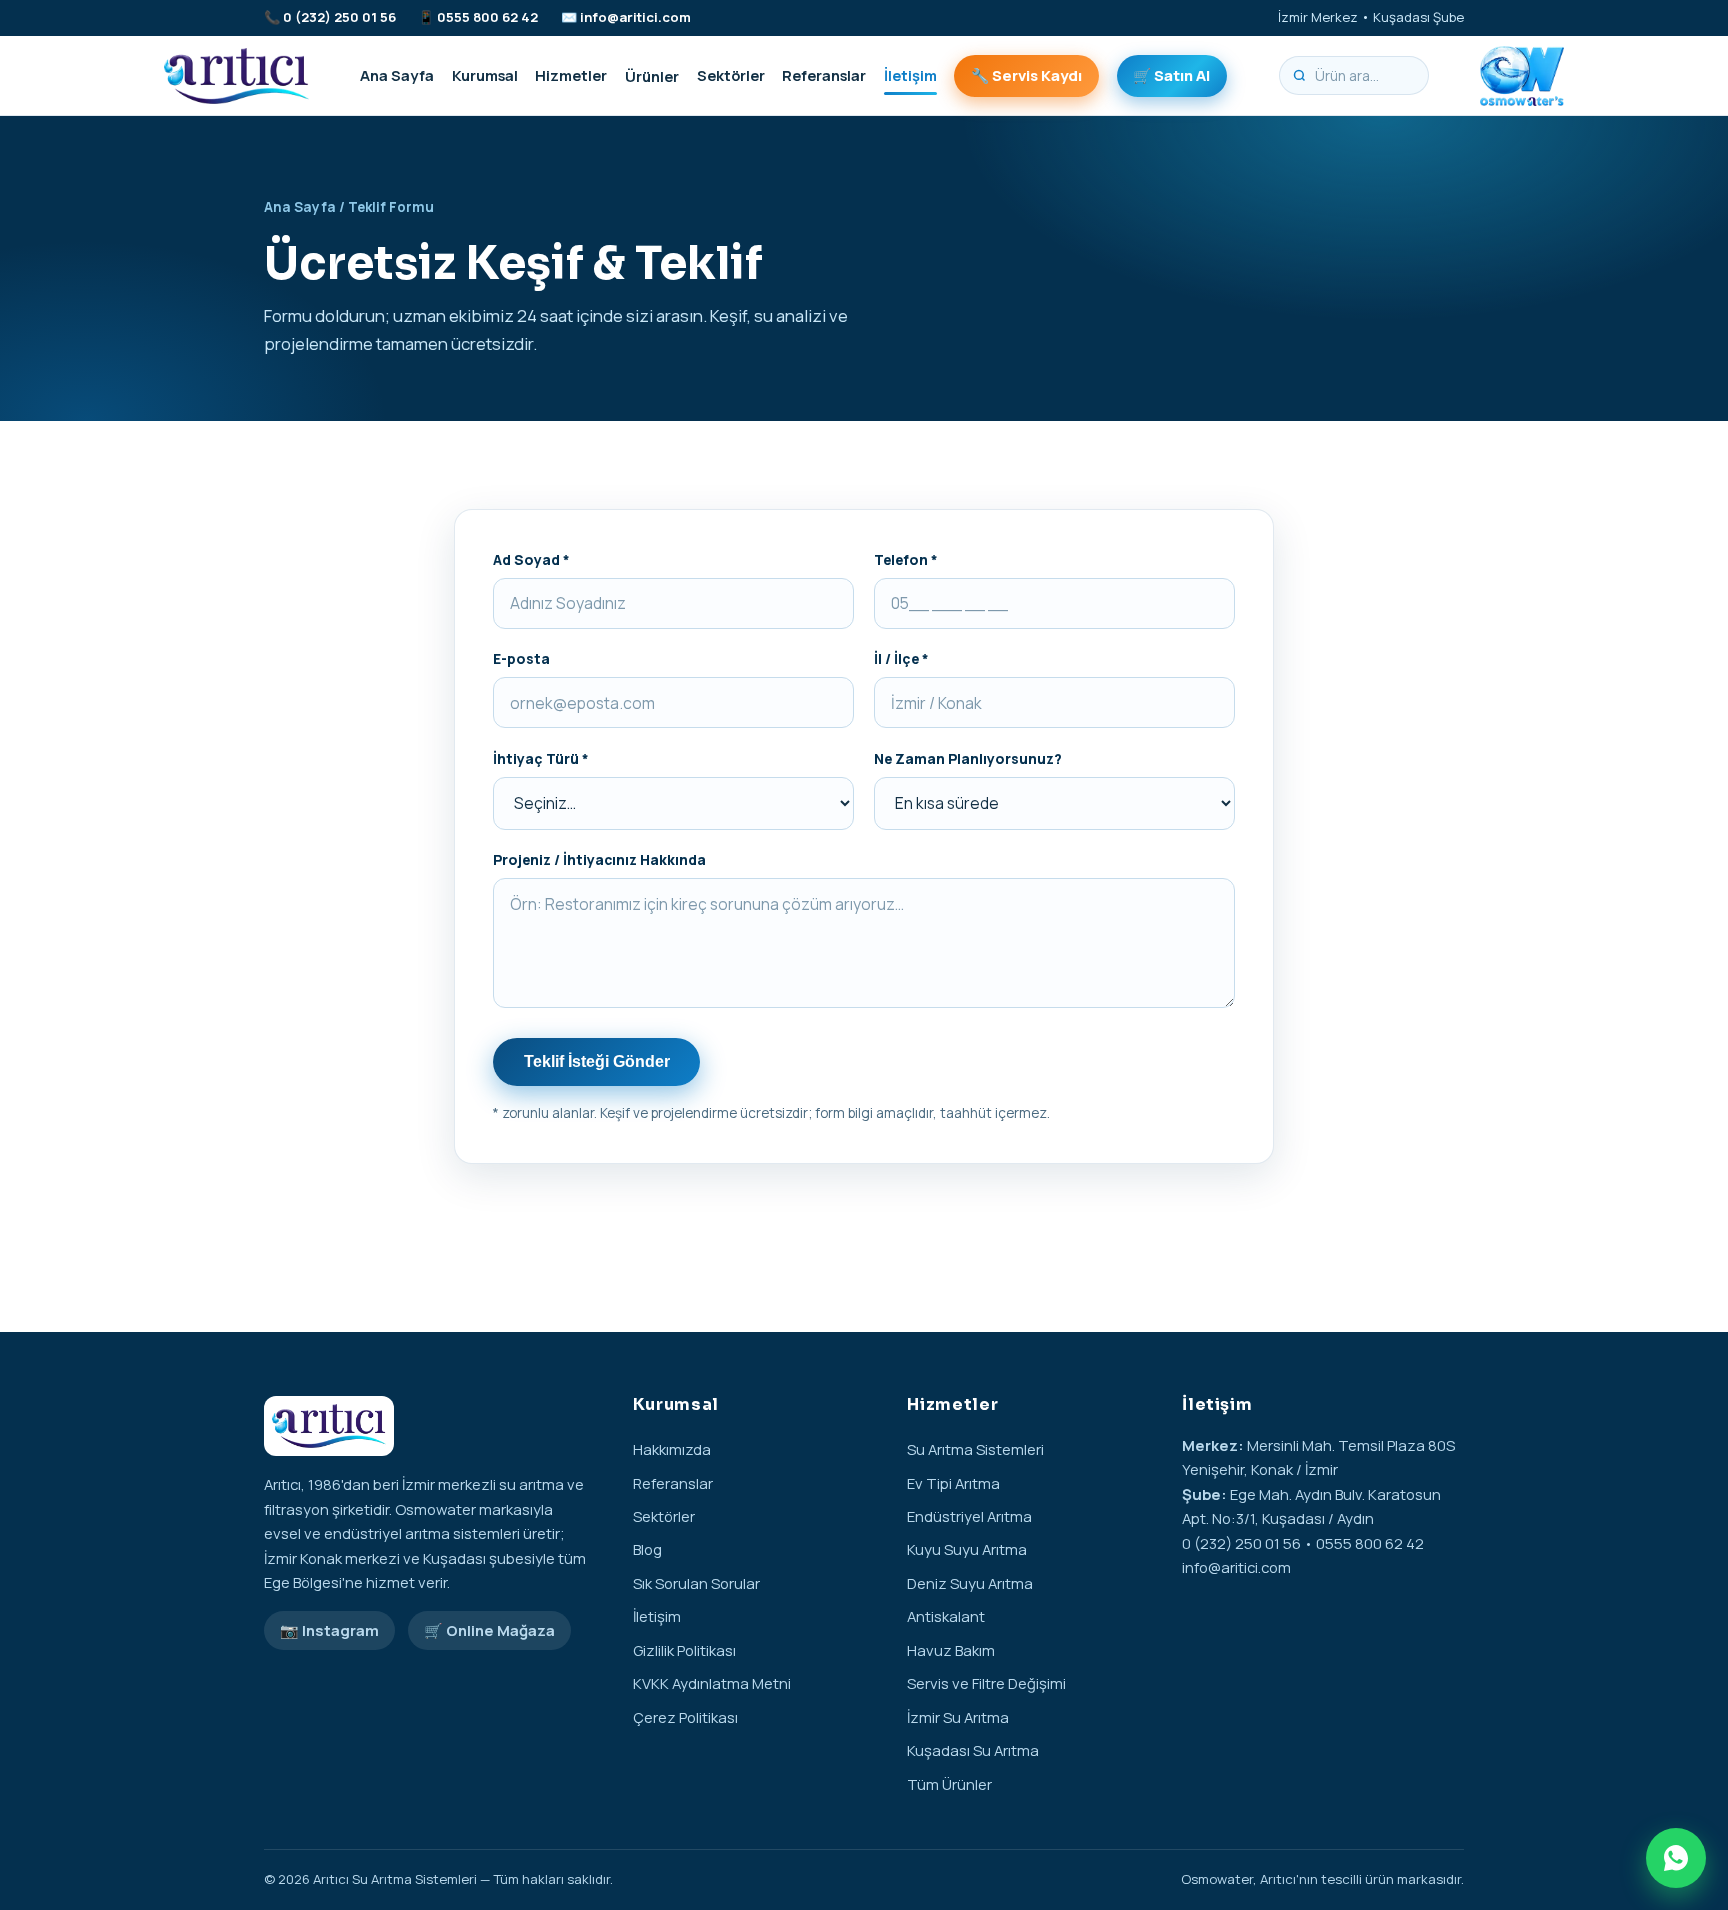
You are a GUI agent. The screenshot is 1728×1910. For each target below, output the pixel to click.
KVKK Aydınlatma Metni (712, 1683)
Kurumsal (485, 75)
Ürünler (652, 75)
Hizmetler (571, 75)
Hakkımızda (672, 1449)
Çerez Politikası (685, 1717)
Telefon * (906, 559)
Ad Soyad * (531, 559)
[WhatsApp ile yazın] (1676, 1858)
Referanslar (824, 75)
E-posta (521, 658)
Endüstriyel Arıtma (969, 1516)
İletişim (910, 75)
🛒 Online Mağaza (489, 1630)
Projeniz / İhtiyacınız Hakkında (599, 859)
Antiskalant (946, 1616)
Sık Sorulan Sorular (696, 1583)
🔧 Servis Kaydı (1026, 75)
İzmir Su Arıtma (958, 1717)
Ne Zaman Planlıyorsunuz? (968, 758)
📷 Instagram (329, 1630)
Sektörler (731, 75)
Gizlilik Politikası (684, 1650)
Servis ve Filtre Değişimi (986, 1683)
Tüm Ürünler (949, 1784)
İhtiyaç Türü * (541, 758)
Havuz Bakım (951, 1650)
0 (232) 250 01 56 (339, 17)
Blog (647, 1549)
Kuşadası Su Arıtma (973, 1750)
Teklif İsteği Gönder (597, 1061)
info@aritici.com (635, 17)
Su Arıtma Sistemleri (975, 1449)
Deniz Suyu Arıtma (970, 1583)
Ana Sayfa (397, 75)
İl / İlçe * (901, 658)
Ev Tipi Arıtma (953, 1483)
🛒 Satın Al (1171, 75)
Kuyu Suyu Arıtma (967, 1549)
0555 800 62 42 (487, 17)
